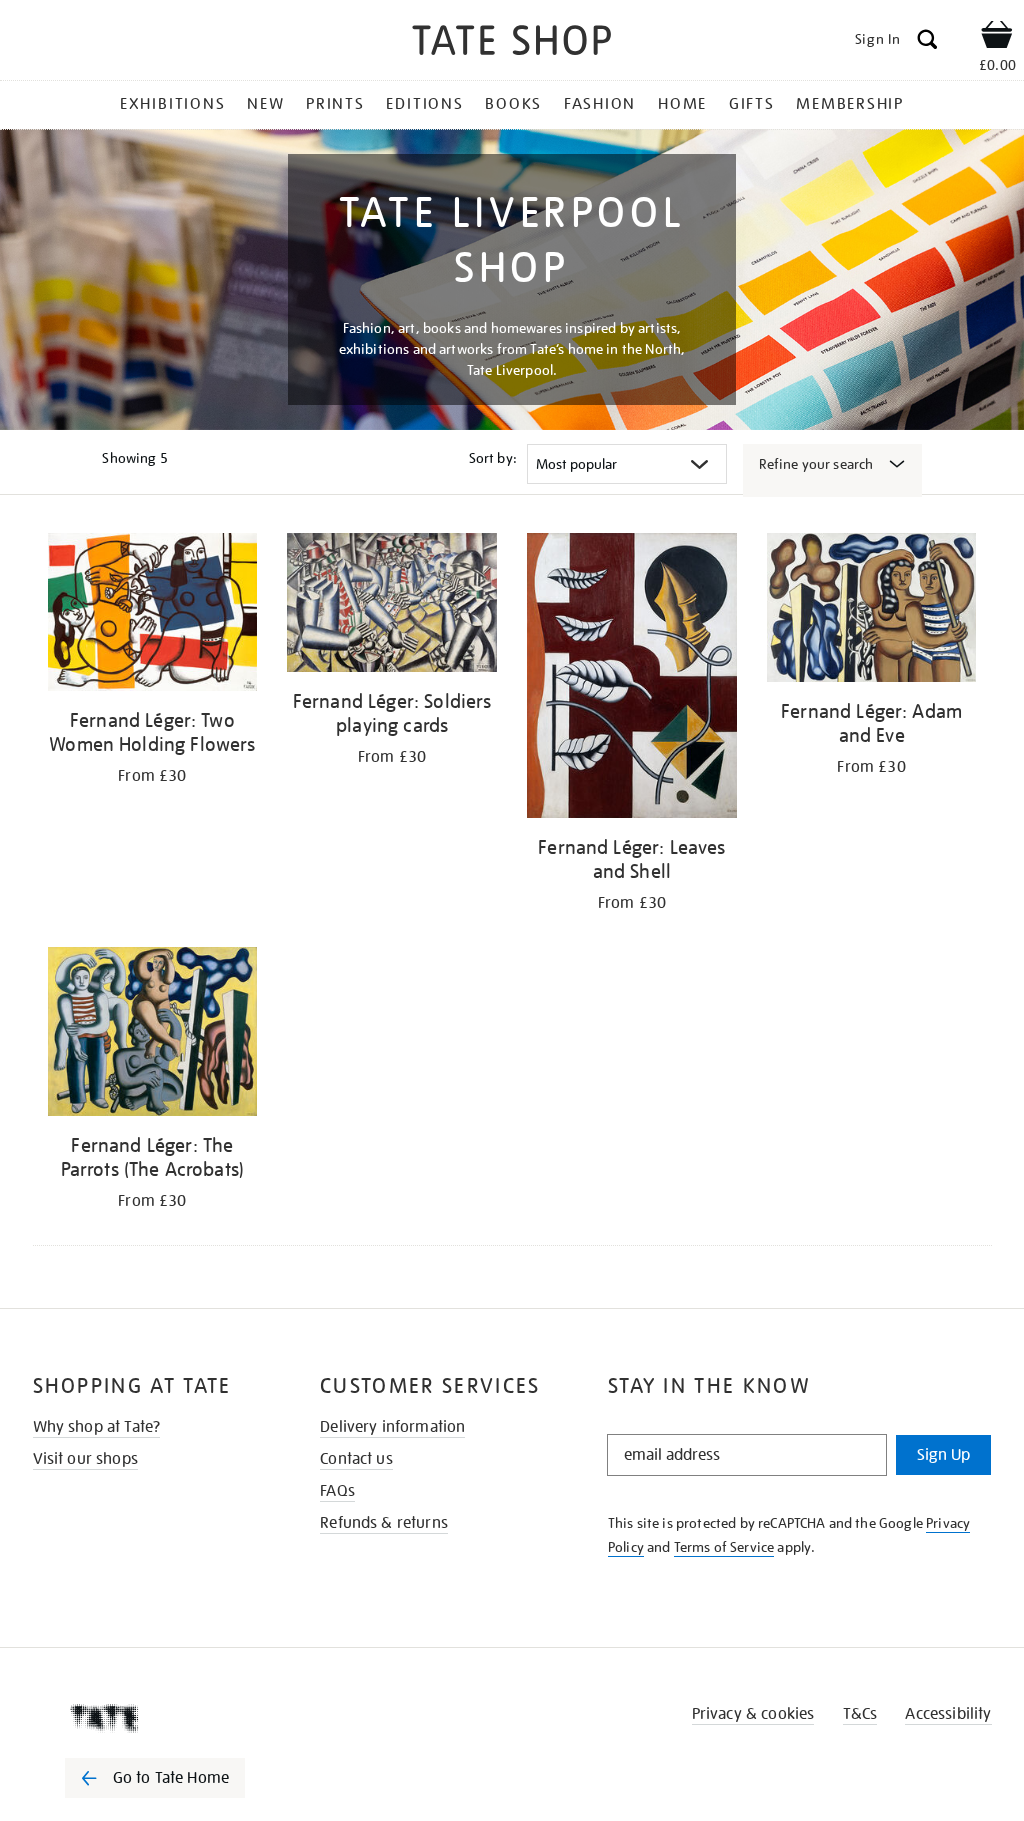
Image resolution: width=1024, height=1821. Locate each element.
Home (682, 104)
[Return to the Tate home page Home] (512, 43)
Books (513, 104)
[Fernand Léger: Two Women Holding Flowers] (153, 615)
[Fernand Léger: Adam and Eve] (872, 611)
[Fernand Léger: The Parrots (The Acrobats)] (153, 1035)
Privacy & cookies (753, 1714)
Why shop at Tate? (97, 1427)
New (265, 104)
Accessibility (948, 1714)
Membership (850, 104)
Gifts (752, 104)
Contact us (356, 1459)
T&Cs (860, 1714)
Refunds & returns (384, 1523)
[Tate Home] (169, 1718)
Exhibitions (172, 104)
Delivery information (392, 1427)
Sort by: (493, 458)
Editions (424, 104)
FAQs (337, 1491)
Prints (335, 104)
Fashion (600, 104)
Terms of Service (724, 1547)
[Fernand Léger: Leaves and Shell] (632, 679)
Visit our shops (85, 1459)
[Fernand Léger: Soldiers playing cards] (392, 606)
